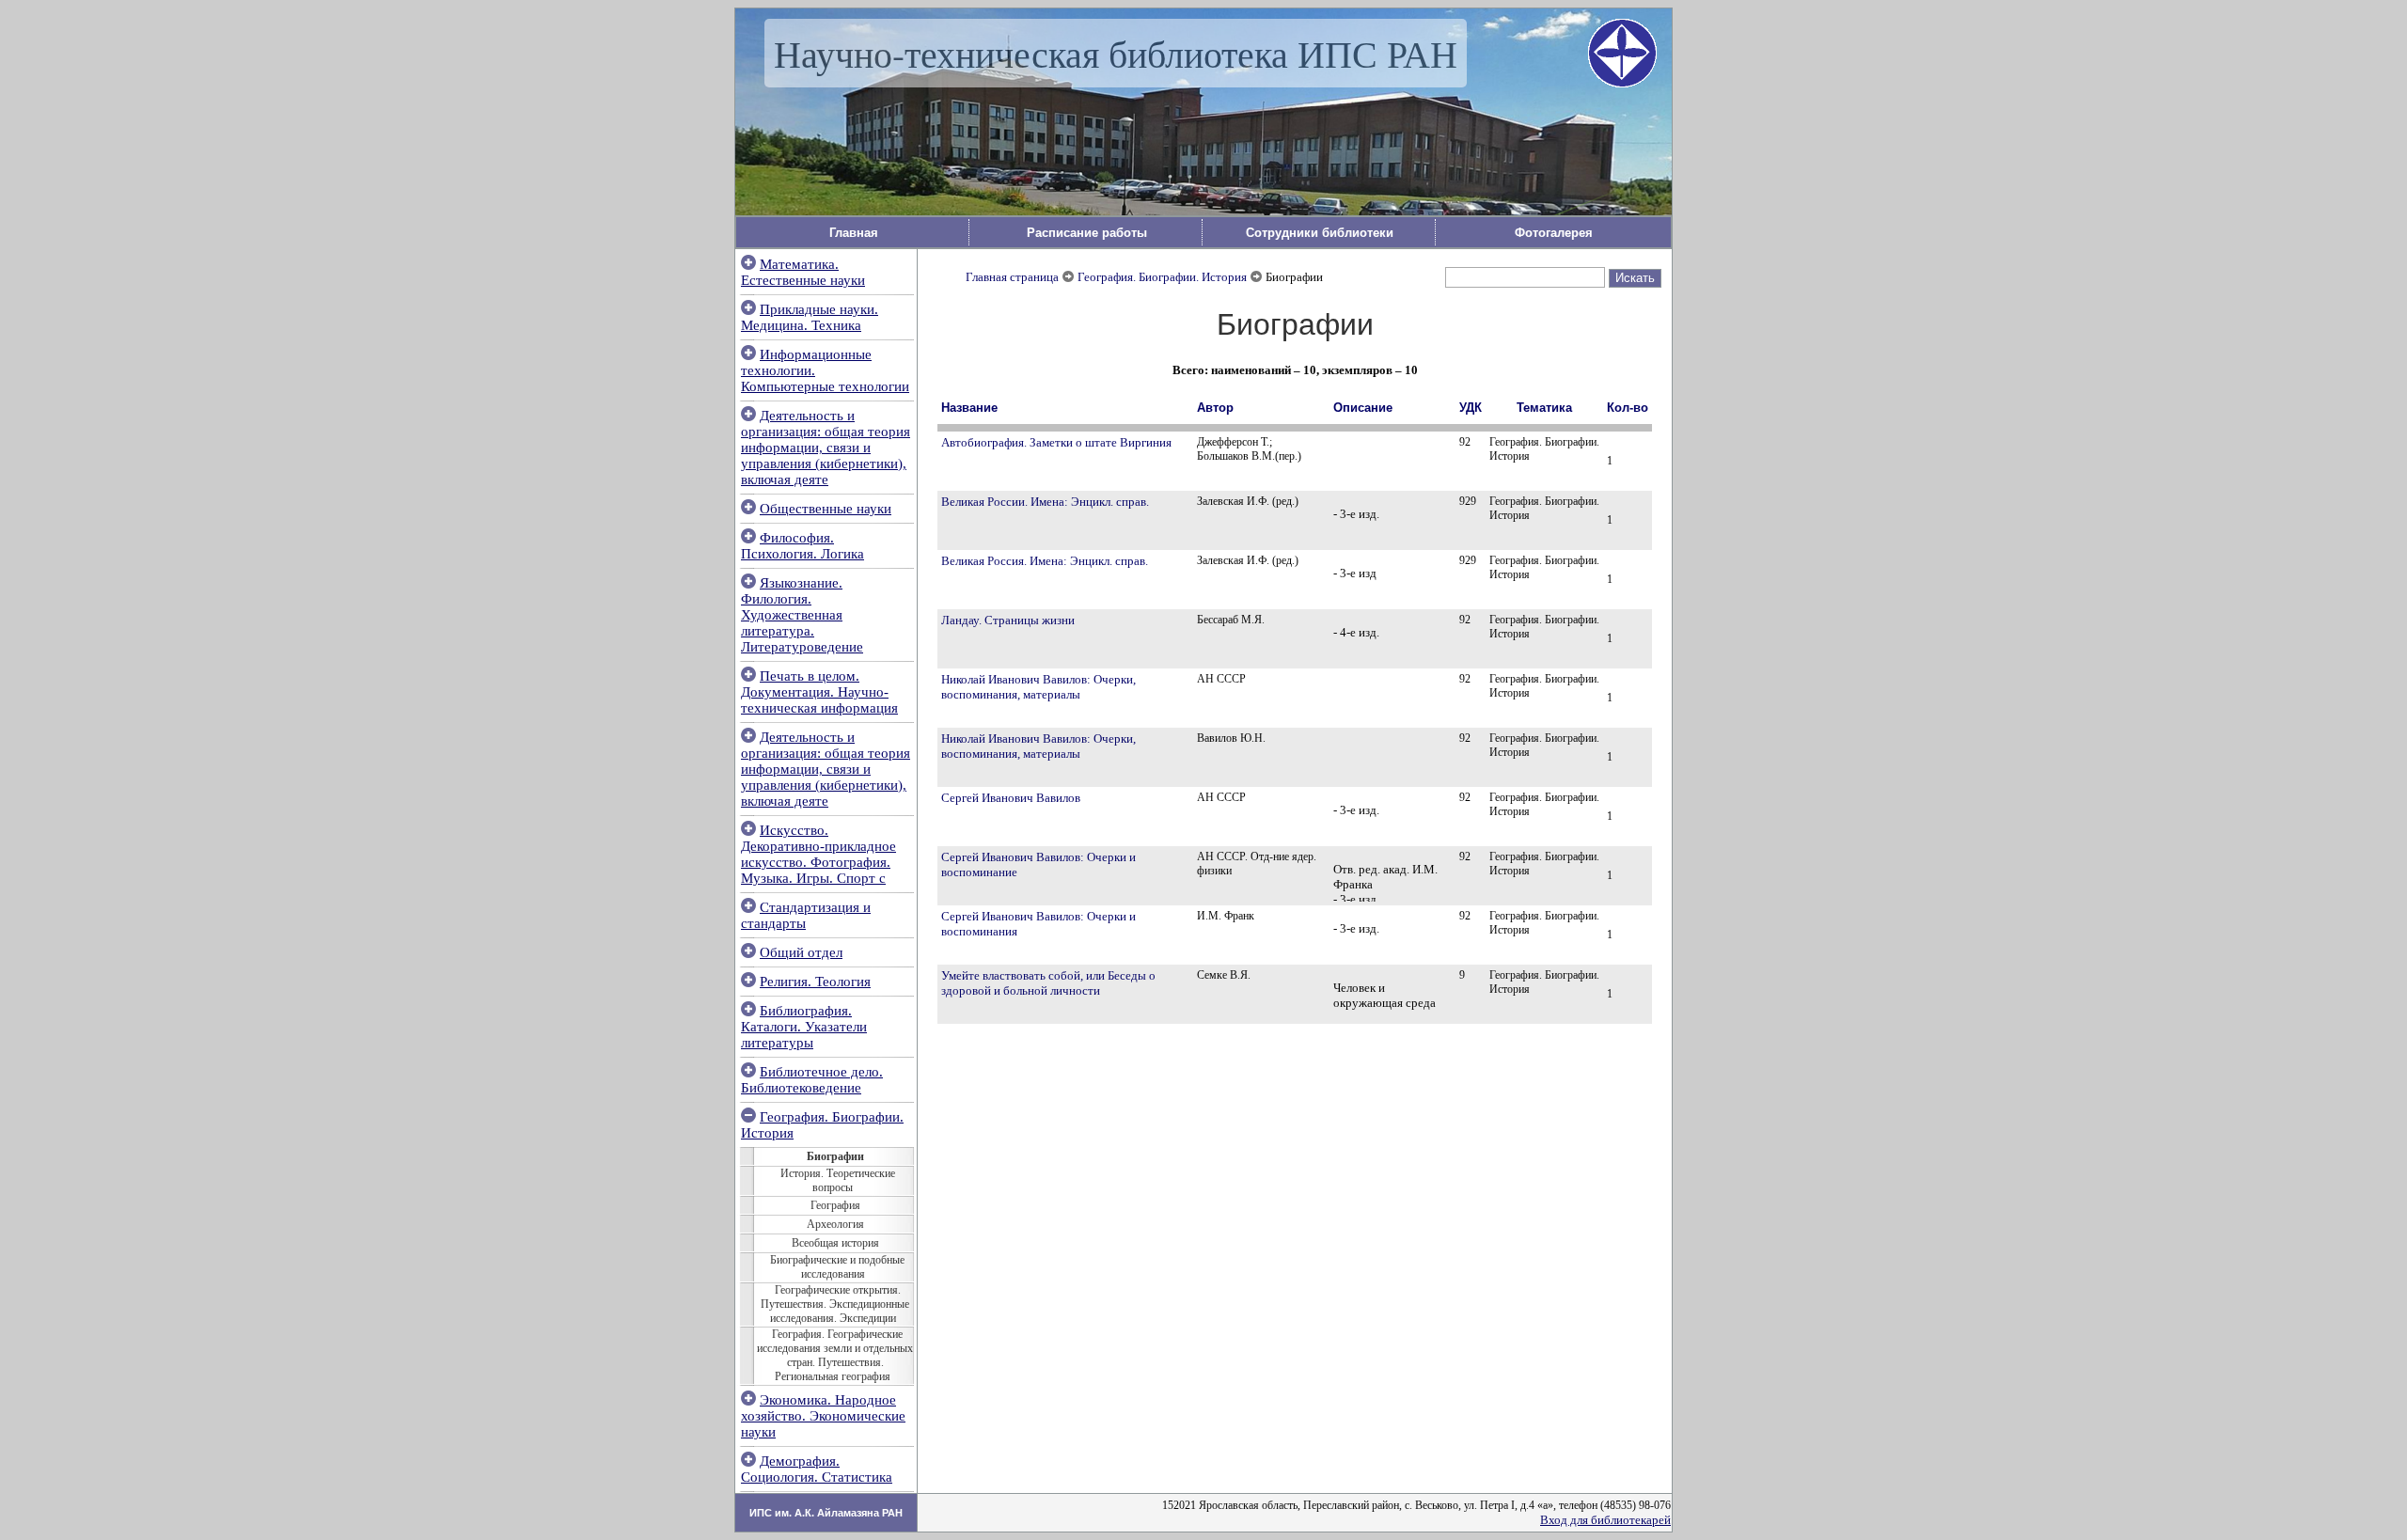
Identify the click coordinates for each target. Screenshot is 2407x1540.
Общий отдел (801, 952)
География (835, 1205)
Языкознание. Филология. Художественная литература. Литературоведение (802, 615)
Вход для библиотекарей (1605, 1520)
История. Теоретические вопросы (838, 1180)
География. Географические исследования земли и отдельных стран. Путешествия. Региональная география (835, 1355)
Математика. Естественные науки (803, 272)
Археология (835, 1224)
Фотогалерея (1554, 233)
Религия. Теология (815, 982)
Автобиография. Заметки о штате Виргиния (1056, 442)
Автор (1215, 408)
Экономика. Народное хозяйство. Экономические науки (823, 1416)
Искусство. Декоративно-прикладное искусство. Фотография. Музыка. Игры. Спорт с (818, 854)
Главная (854, 233)
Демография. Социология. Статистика (817, 1469)
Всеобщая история (835, 1243)
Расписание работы (1087, 233)
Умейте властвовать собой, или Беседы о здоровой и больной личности (1048, 983)
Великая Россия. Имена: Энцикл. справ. (1045, 561)
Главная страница (1012, 277)
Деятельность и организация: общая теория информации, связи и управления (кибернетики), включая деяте (826, 448)
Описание (1363, 408)
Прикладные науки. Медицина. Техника (810, 317)
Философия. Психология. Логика (802, 546)
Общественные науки (826, 509)
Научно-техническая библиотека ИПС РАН (1116, 53)
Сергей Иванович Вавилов (1011, 798)
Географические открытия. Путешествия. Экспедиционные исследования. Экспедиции (835, 1304)
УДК (1471, 408)
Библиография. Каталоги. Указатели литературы (804, 1027)
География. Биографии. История (1162, 277)
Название (969, 408)
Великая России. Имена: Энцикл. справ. (1045, 502)
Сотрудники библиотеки (1320, 233)
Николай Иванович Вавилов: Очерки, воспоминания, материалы (1038, 687)
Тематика (1544, 408)
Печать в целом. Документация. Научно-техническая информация (819, 692)
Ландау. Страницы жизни (1008, 620)
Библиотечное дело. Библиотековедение (812, 1080)
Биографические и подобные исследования (837, 1267)
